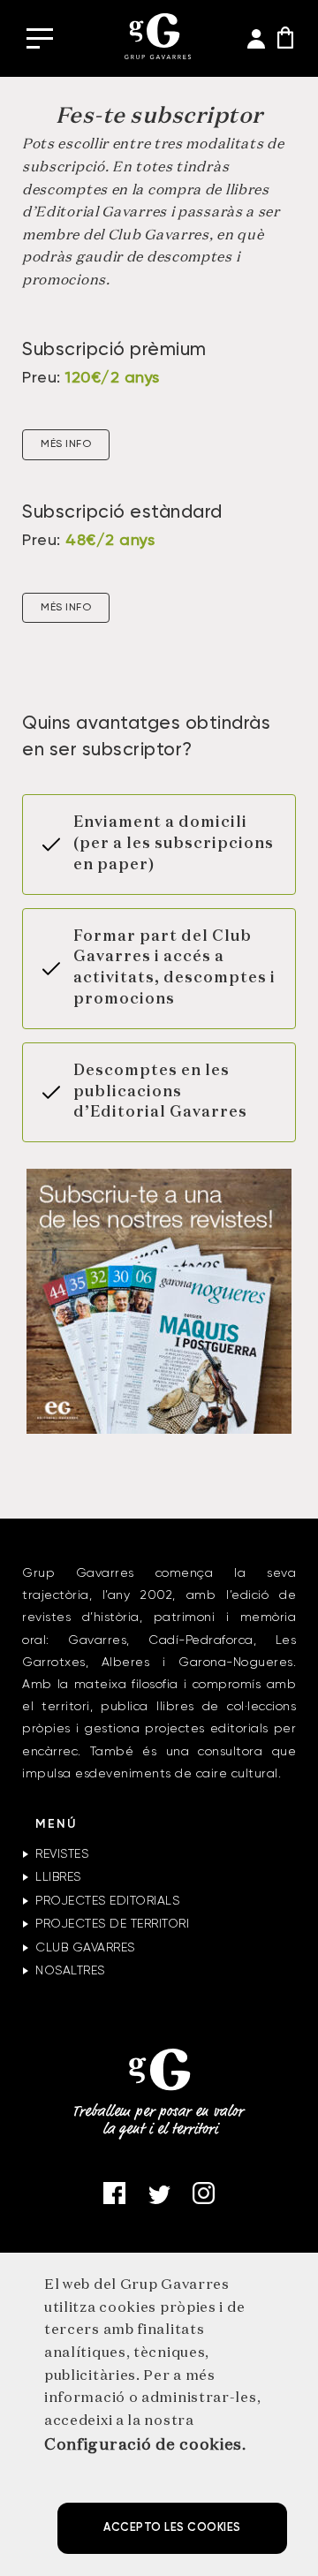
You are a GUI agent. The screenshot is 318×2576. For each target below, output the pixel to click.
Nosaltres (70, 1971)
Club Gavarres (85, 1948)
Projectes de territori (112, 1924)
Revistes (62, 1854)
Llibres (58, 1877)
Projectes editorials (107, 1901)
